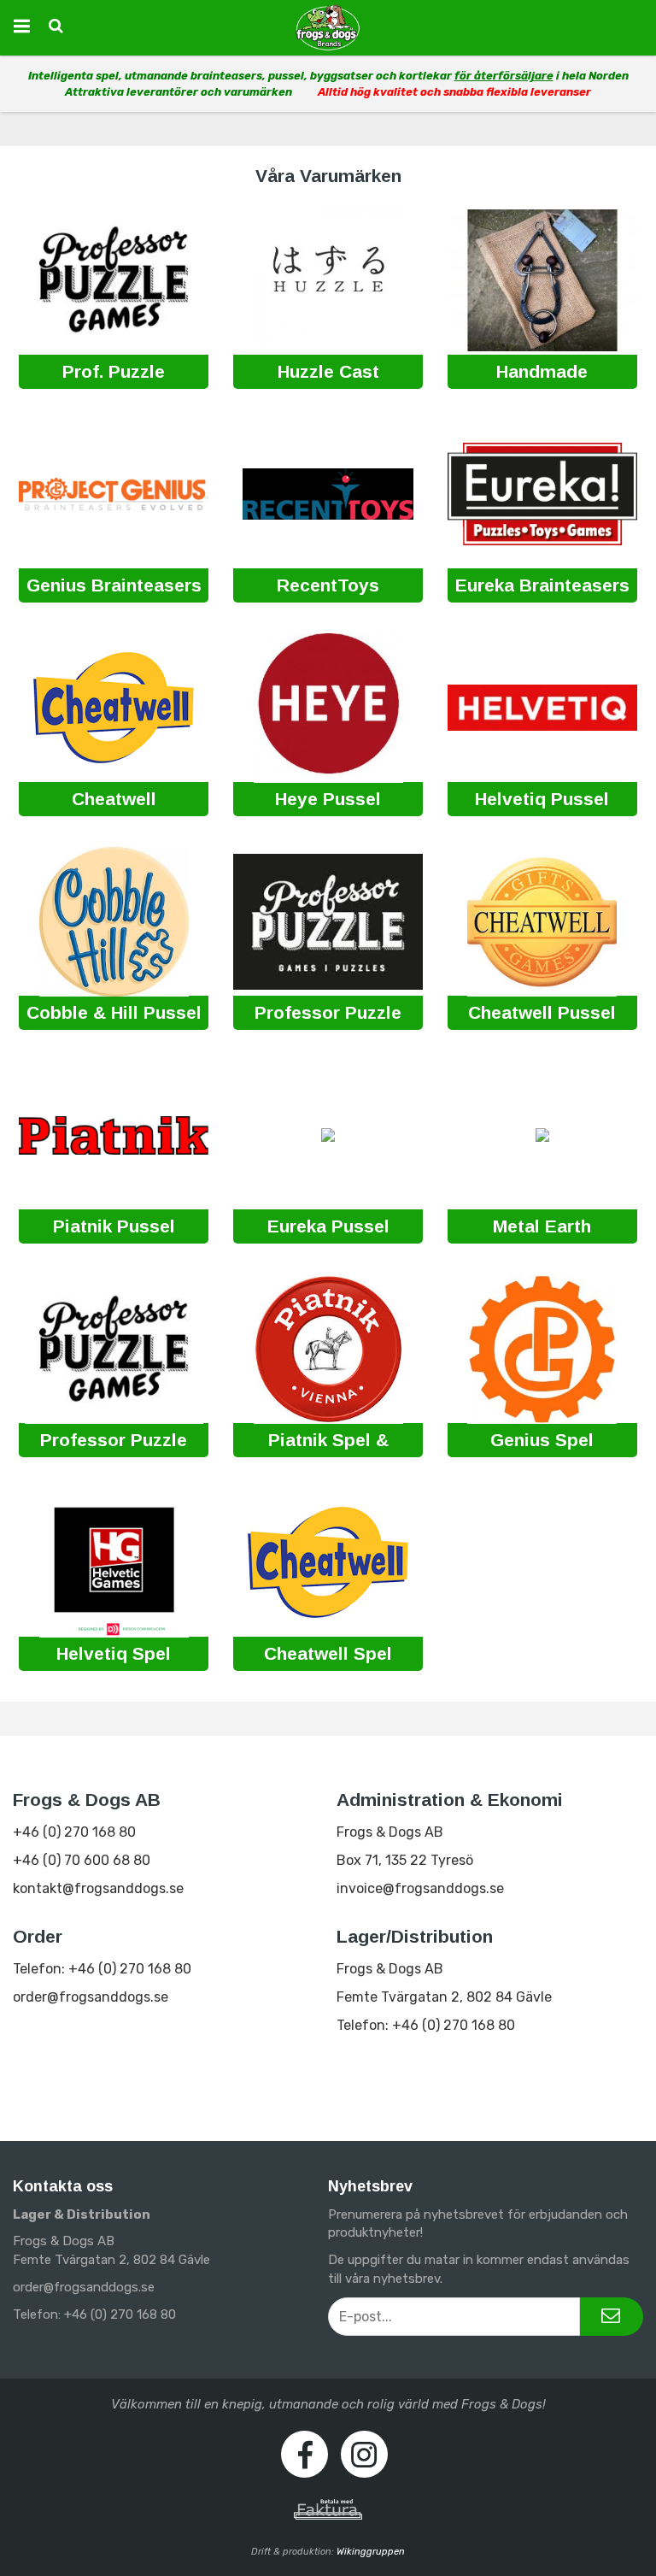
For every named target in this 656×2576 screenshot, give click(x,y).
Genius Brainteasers (114, 585)
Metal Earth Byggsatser (542, 1228)
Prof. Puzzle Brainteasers (114, 373)
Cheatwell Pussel (542, 1012)
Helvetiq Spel (114, 1653)
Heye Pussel (328, 799)
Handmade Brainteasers (542, 373)
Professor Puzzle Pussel (328, 1014)
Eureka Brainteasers (542, 585)
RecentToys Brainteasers (328, 587)
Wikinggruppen (371, 2552)
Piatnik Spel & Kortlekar (328, 1441)
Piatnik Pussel (114, 1226)
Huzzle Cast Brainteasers (328, 373)
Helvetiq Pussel (542, 799)
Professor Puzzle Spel (114, 1441)
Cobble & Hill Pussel (114, 1012)
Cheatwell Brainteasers (114, 800)
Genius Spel (542, 1440)
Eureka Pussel (328, 1226)
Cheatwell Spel (328, 1653)
